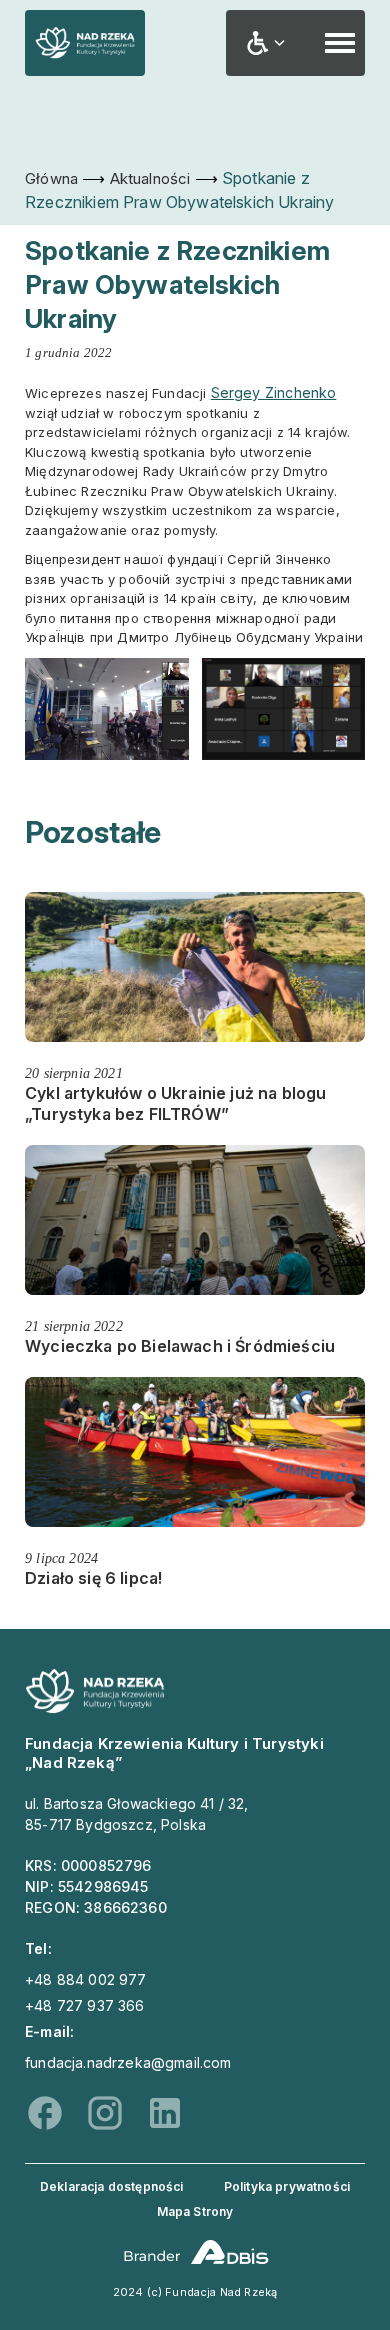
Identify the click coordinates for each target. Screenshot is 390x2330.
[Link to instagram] (105, 2113)
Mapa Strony (195, 2211)
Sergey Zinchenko (274, 392)
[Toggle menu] (340, 43)
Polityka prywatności (287, 2186)
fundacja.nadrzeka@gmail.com (128, 2062)
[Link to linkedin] (165, 2113)
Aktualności (150, 178)
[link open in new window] (196, 2252)
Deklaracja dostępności (112, 2186)
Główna (51, 178)
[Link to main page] (95, 1708)
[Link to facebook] (45, 2113)
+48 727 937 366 (85, 2005)
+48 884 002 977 (86, 1979)
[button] (265, 43)
